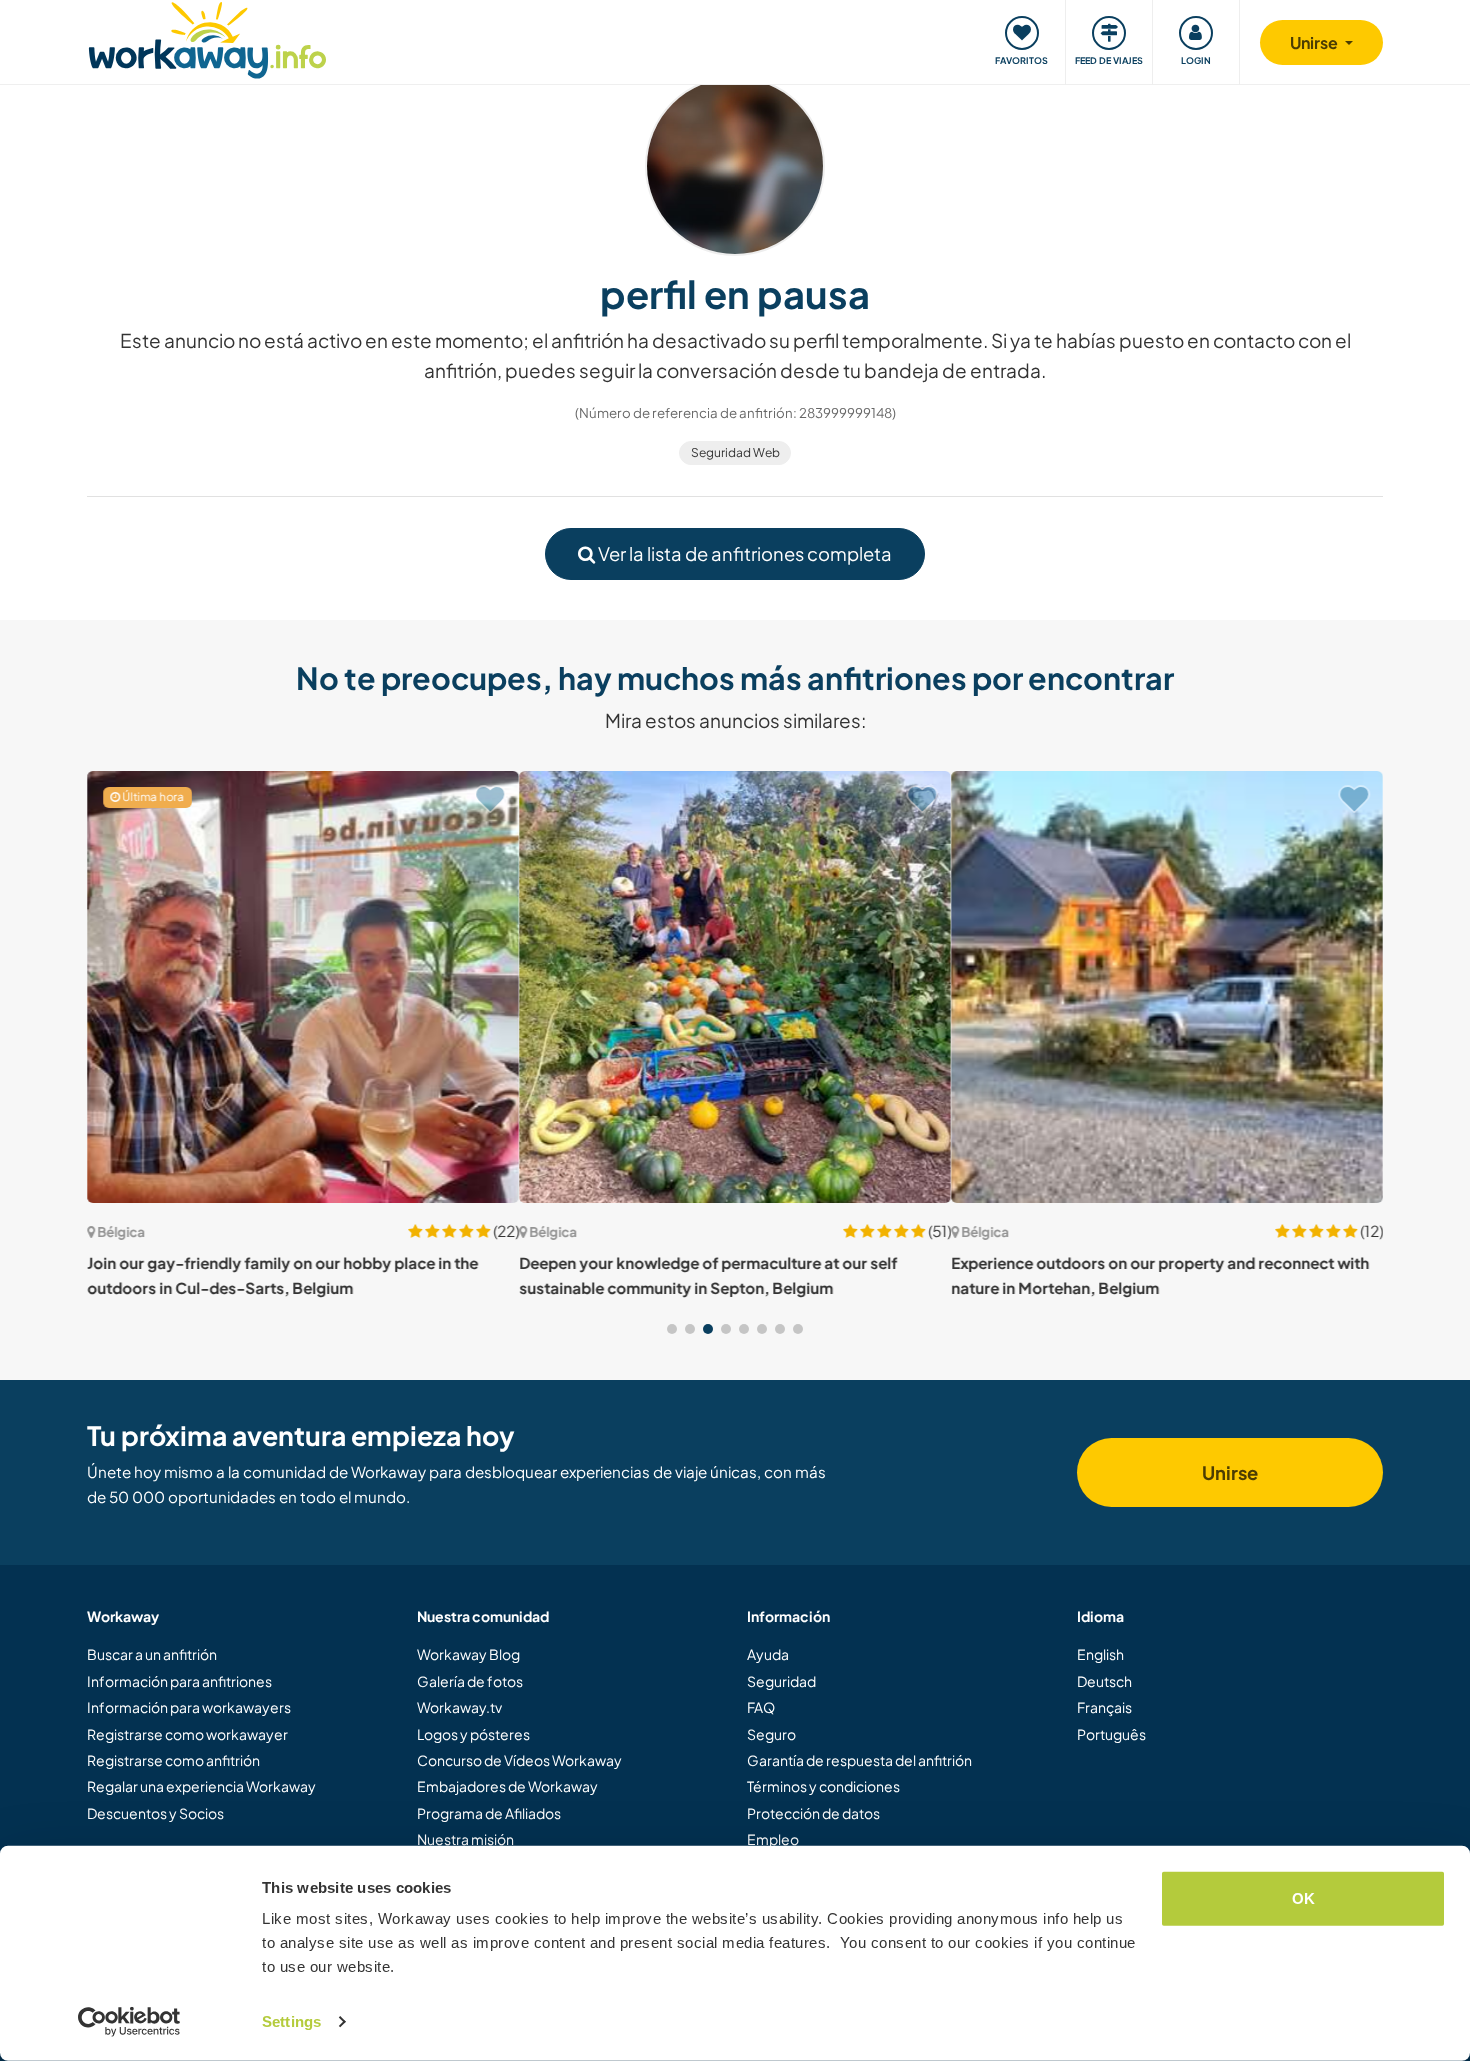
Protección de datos (813, 1813)
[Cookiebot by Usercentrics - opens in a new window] (129, 2022)
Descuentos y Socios (155, 1813)
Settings (291, 2021)
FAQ (761, 1707)
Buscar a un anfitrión (152, 1654)
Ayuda (768, 1654)
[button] (672, 1329)
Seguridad (781, 1681)
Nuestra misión (465, 1839)
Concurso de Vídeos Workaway (519, 1760)
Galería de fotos (470, 1681)
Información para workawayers (189, 1707)
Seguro (771, 1734)
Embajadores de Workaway (507, 1786)
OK (1303, 1898)
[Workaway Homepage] (207, 37)
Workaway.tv (459, 1707)
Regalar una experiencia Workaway (201, 1786)
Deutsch (1104, 1681)
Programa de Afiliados (489, 1813)
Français (1104, 1707)
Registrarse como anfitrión (173, 1760)
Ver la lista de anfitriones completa (743, 553)
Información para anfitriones (179, 1681)
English (1100, 1654)
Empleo (773, 1839)
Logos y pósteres (473, 1734)
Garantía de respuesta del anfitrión (859, 1760)
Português (1111, 1734)
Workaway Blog (468, 1654)
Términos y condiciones (823, 1786)
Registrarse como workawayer (187, 1734)
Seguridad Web (735, 452)
